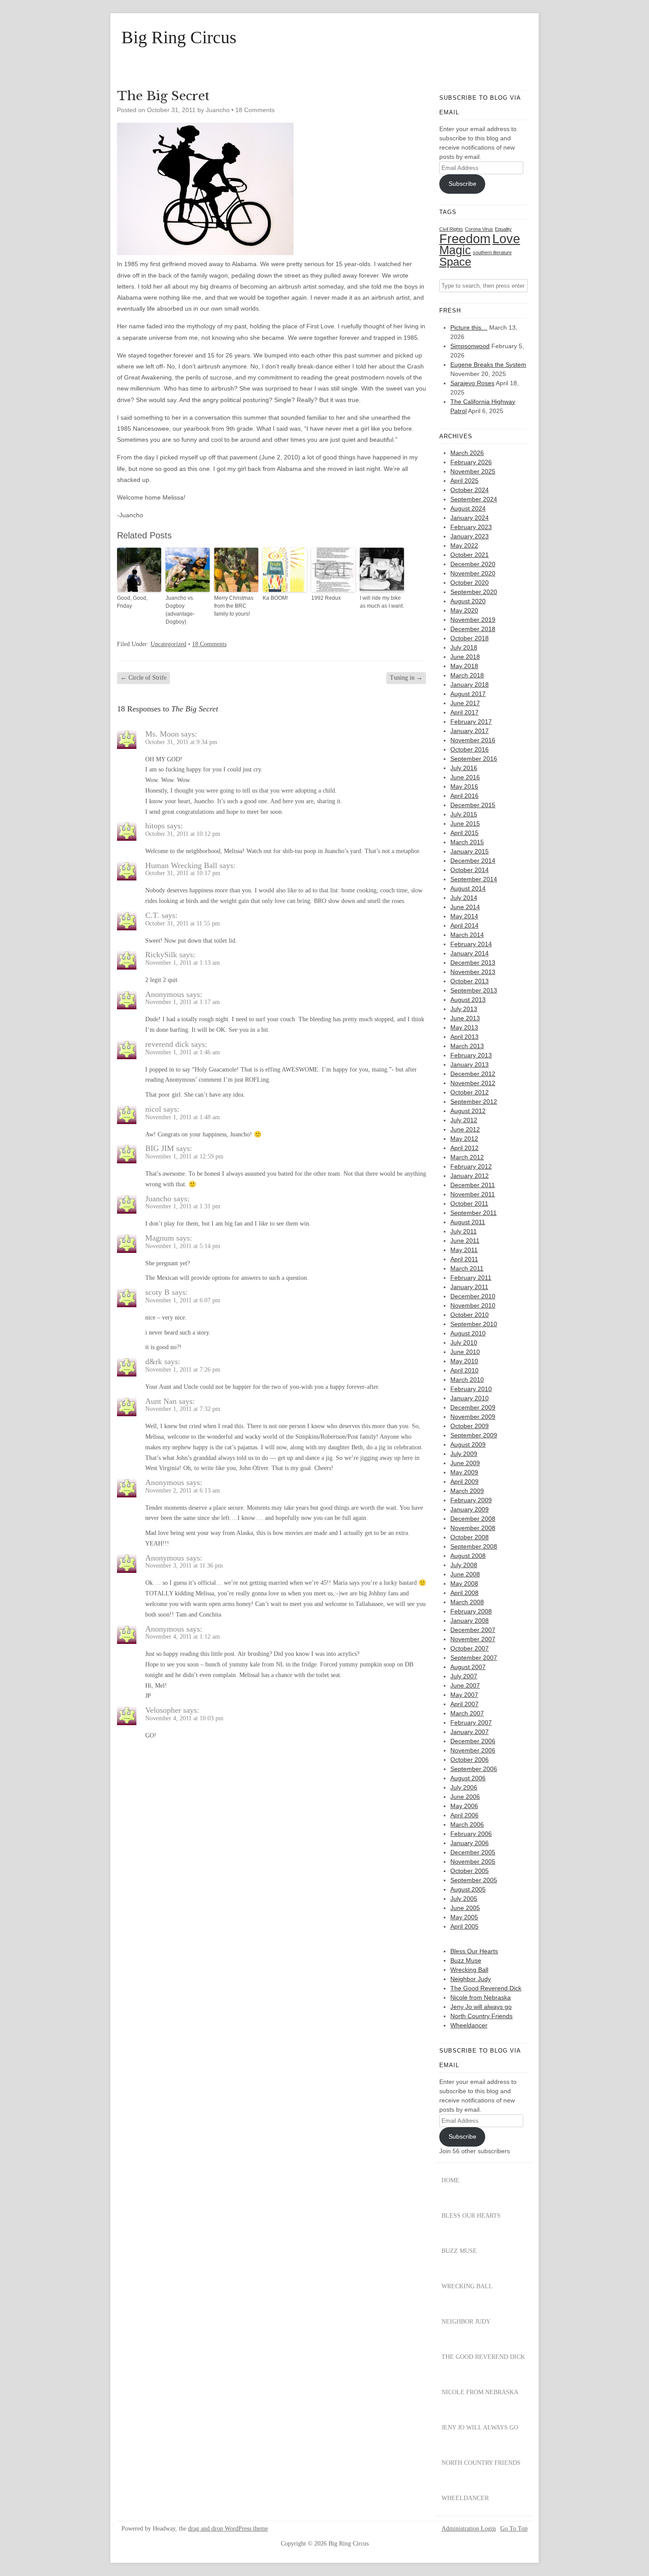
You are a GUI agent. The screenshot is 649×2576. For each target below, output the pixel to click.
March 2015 (467, 842)
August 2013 (468, 1000)
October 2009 (470, 1426)
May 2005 (464, 1917)
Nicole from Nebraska (481, 1997)
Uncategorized (168, 644)
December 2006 (473, 1741)
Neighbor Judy (471, 1979)
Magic (455, 250)
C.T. (152, 915)
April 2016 (464, 796)
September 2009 (474, 1435)
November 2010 (473, 1305)
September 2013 (474, 990)
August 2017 (468, 694)
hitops (155, 826)
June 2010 (465, 1352)
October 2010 (470, 1315)
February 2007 (471, 1722)
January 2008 (470, 1621)
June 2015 (465, 824)
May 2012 (464, 1139)
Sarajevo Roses (472, 383)
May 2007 (464, 1695)
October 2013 (470, 981)
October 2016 (470, 749)
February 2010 (471, 1389)
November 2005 (473, 1861)
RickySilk (161, 955)
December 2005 (473, 1852)
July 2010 (464, 1343)
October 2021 (470, 555)
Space (455, 262)
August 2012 (468, 1111)
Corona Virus (479, 229)
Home (451, 2180)
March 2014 (467, 935)
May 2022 (464, 545)
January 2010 (470, 1398)
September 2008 (474, 1546)
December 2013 (473, 963)
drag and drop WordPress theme (228, 2529)
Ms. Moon (162, 734)
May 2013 (464, 1027)
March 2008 (467, 1602)
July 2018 (464, 647)
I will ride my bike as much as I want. (382, 602)
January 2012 (470, 1176)
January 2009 (470, 1509)
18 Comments (255, 110)
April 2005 (464, 1926)
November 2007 (473, 1639)
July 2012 (464, 1120)
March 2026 (467, 453)
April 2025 (464, 481)
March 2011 (467, 1268)
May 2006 (464, 1806)
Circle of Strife (143, 678)
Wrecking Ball (469, 1970)
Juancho (158, 1199)
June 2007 (465, 1685)
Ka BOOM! (275, 598)
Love (506, 239)
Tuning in (406, 678)
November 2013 (473, 972)
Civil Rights (451, 229)
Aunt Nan (161, 1401)
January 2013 (470, 1064)
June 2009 (465, 1463)
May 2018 (464, 666)
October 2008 (470, 1537)
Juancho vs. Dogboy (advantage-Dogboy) (180, 610)
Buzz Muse (466, 1960)
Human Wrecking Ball (181, 865)
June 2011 (465, 1241)
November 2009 (473, 1417)
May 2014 (464, 916)
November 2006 (473, 1750)
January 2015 (470, 851)
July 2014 (464, 898)
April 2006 (464, 1815)
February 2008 (471, 1611)
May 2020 (464, 610)
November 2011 (473, 1194)
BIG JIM (160, 1148)
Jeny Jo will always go (481, 2007)
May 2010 (464, 1361)
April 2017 (464, 712)
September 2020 (474, 592)
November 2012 (473, 1083)
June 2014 (465, 907)
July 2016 (464, 768)
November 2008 (473, 1528)
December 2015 (473, 805)
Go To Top (514, 2529)
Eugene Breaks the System (488, 365)
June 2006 (465, 1797)
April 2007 (464, 1704)
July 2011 (464, 1231)
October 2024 (470, 490)
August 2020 (468, 601)
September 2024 (474, 499)
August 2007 (468, 1667)
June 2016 (465, 777)
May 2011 (464, 1250)
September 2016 (474, 759)
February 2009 (471, 1500)
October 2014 (470, 870)
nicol (153, 1109)
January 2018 (470, 684)
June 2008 (465, 1574)
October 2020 (470, 583)
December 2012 (473, 1074)
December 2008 (473, 1519)
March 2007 (467, 1713)
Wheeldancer (469, 2025)
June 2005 (465, 1908)
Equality (503, 229)
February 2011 (471, 1278)
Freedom (465, 239)
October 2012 (470, 1092)
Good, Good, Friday (132, 602)
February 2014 (471, 944)
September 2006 (474, 1769)
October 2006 (470, 1760)
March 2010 (467, 1380)
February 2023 (471, 527)
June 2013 (465, 1018)
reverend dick (167, 1044)
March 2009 (467, 1491)
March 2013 (467, 1046)
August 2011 (468, 1222)
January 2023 (470, 536)
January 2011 (469, 1287)
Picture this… (469, 327)
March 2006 (467, 1824)
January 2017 (470, 731)
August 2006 (468, 1778)
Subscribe (462, 184)
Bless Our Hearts (474, 1951)
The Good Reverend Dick (486, 1988)
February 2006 (471, 1834)
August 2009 (468, 1444)
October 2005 (470, 1871)
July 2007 (464, 1676)
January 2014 (470, 953)
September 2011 (474, 1213)
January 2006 (470, 1843)
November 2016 (473, 740)
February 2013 (471, 1055)
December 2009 (473, 1407)
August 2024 (468, 508)
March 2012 (467, 1157)
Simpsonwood (470, 346)
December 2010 (473, 1296)
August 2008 (468, 1556)
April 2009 (464, 1482)
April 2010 (464, 1370)
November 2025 (473, 471)
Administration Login (469, 2529)
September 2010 (474, 1324)
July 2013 (464, 1009)
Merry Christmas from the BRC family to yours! (234, 606)
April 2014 (464, 925)
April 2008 (464, 1593)
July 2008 (464, 1565)
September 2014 (474, 879)
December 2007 (473, 1630)
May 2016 (464, 786)
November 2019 (473, 620)
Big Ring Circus (179, 38)
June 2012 (465, 1129)
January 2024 (470, 518)
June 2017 (465, 703)
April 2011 (464, 1259)
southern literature (492, 252)
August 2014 (468, 888)
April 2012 (464, 1148)
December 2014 (473, 861)
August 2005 (468, 1889)
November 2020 (473, 573)
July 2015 (464, 814)
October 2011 (469, 1203)
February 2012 (471, 1166)
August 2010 (468, 1333)
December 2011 (473, 1185)
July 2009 (464, 1454)
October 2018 (470, 638)
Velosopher (163, 1710)
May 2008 (464, 1583)
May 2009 (464, 1472)
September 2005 (474, 1880)
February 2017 (471, 722)
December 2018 (473, 629)
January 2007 (470, 1732)
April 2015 (464, 833)
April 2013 (464, 1037)
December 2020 (473, 564)
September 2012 (474, 1102)
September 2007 (474, 1658)
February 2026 (471, 462)
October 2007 (470, 1648)
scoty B (157, 1292)
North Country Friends (481, 2016)
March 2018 (467, 675)
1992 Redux (326, 598)
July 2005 (464, 1899)
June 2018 (465, 657)
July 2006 (464, 1787)
